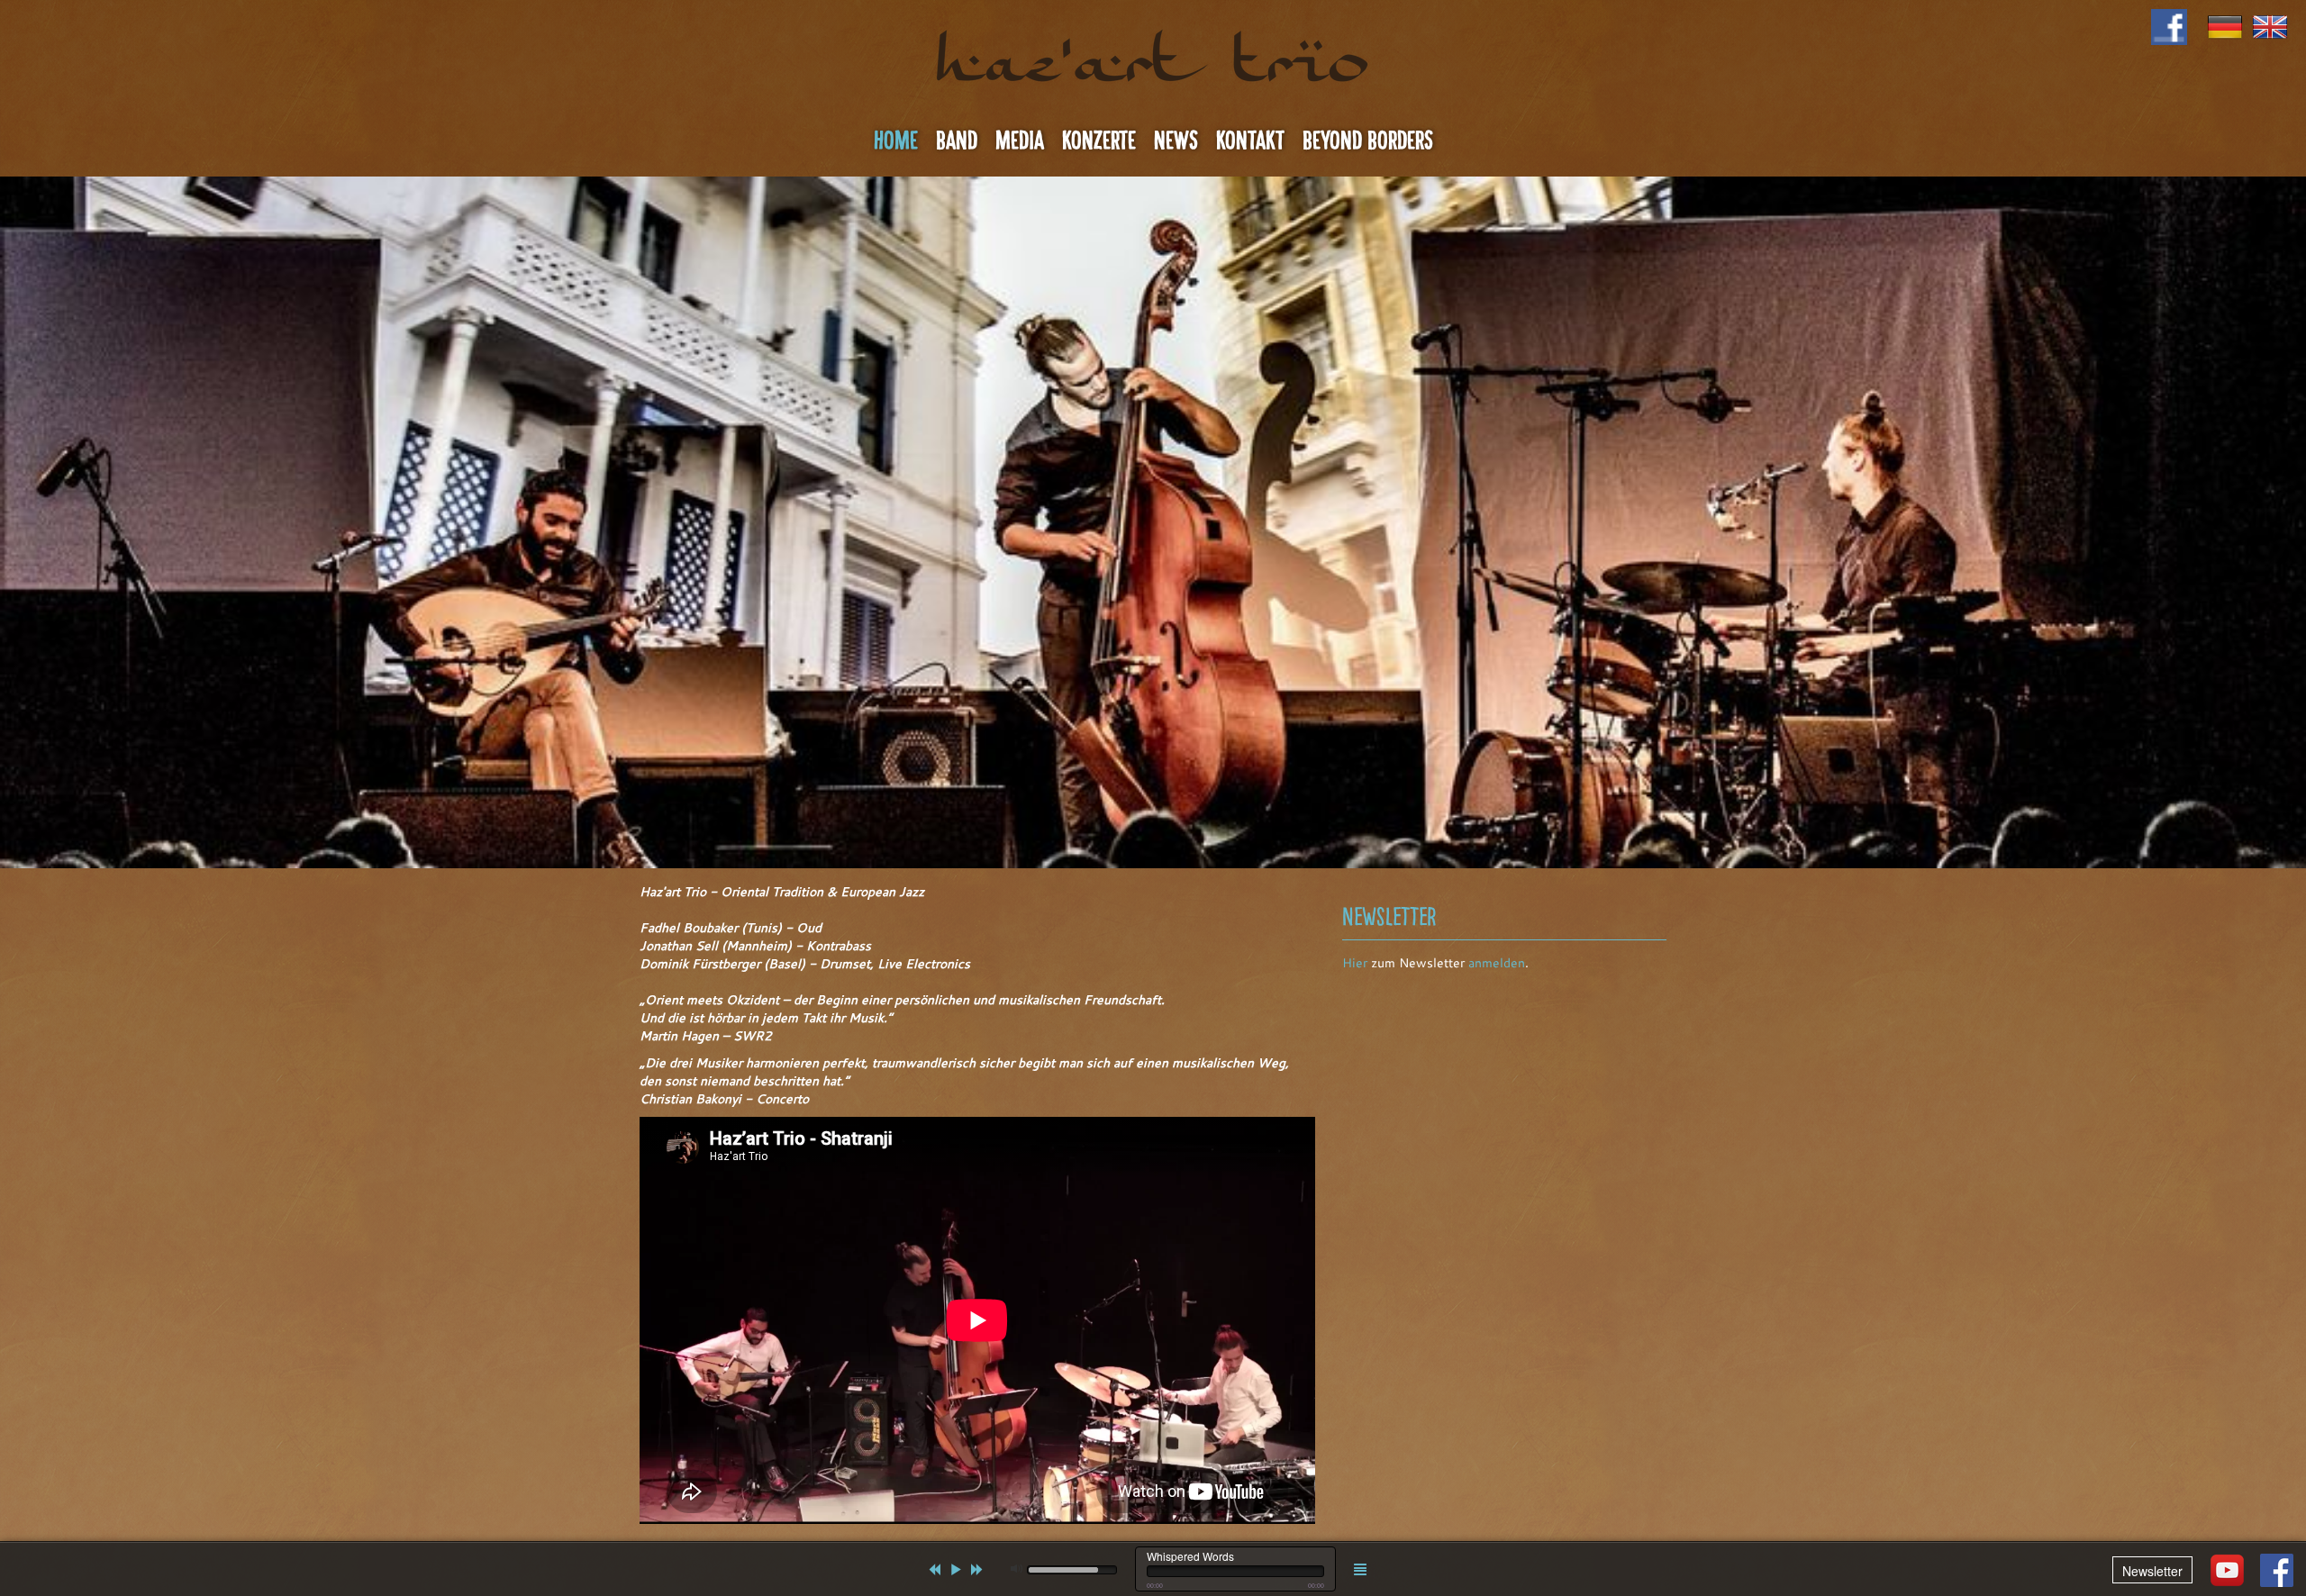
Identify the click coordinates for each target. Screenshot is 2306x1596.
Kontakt (1250, 141)
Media (1020, 141)
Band (957, 141)
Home (896, 141)
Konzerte (1099, 141)
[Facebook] (2277, 1570)
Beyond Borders (1368, 141)
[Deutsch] (2225, 25)
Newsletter (2152, 1571)
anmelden (1497, 963)
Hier (1355, 963)
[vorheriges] (934, 1569)
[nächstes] (977, 1569)
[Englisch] (2270, 25)
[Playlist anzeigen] (1360, 1569)
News (1176, 141)
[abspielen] (956, 1569)
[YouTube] (2227, 1570)
